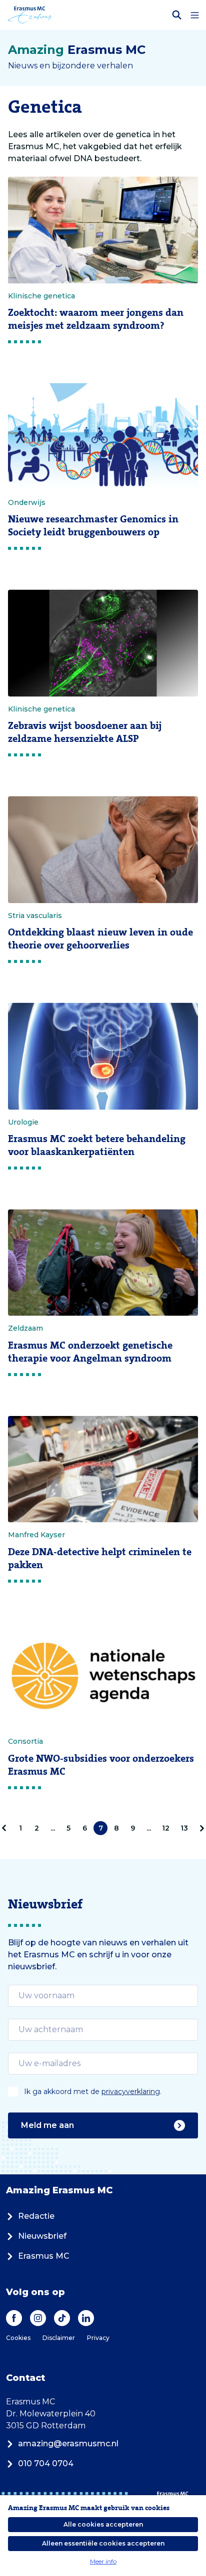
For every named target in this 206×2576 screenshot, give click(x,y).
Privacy (98, 2338)
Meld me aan (47, 2125)
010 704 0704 (46, 2463)
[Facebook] (14, 2318)
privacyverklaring (131, 2092)
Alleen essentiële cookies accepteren (103, 2543)
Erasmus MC (44, 2256)
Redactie (36, 2216)
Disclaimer (59, 2338)
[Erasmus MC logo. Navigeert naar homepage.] (30, 15)
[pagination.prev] (6, 1828)
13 (184, 1828)
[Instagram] (38, 2318)
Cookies (18, 2338)
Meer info (103, 2561)
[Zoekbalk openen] (177, 15)
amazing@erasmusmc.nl (68, 2444)
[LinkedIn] (86, 2318)
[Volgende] (200, 1828)
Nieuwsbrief (42, 2236)
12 (166, 1828)
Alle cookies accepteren (103, 2524)
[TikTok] (62, 2318)
